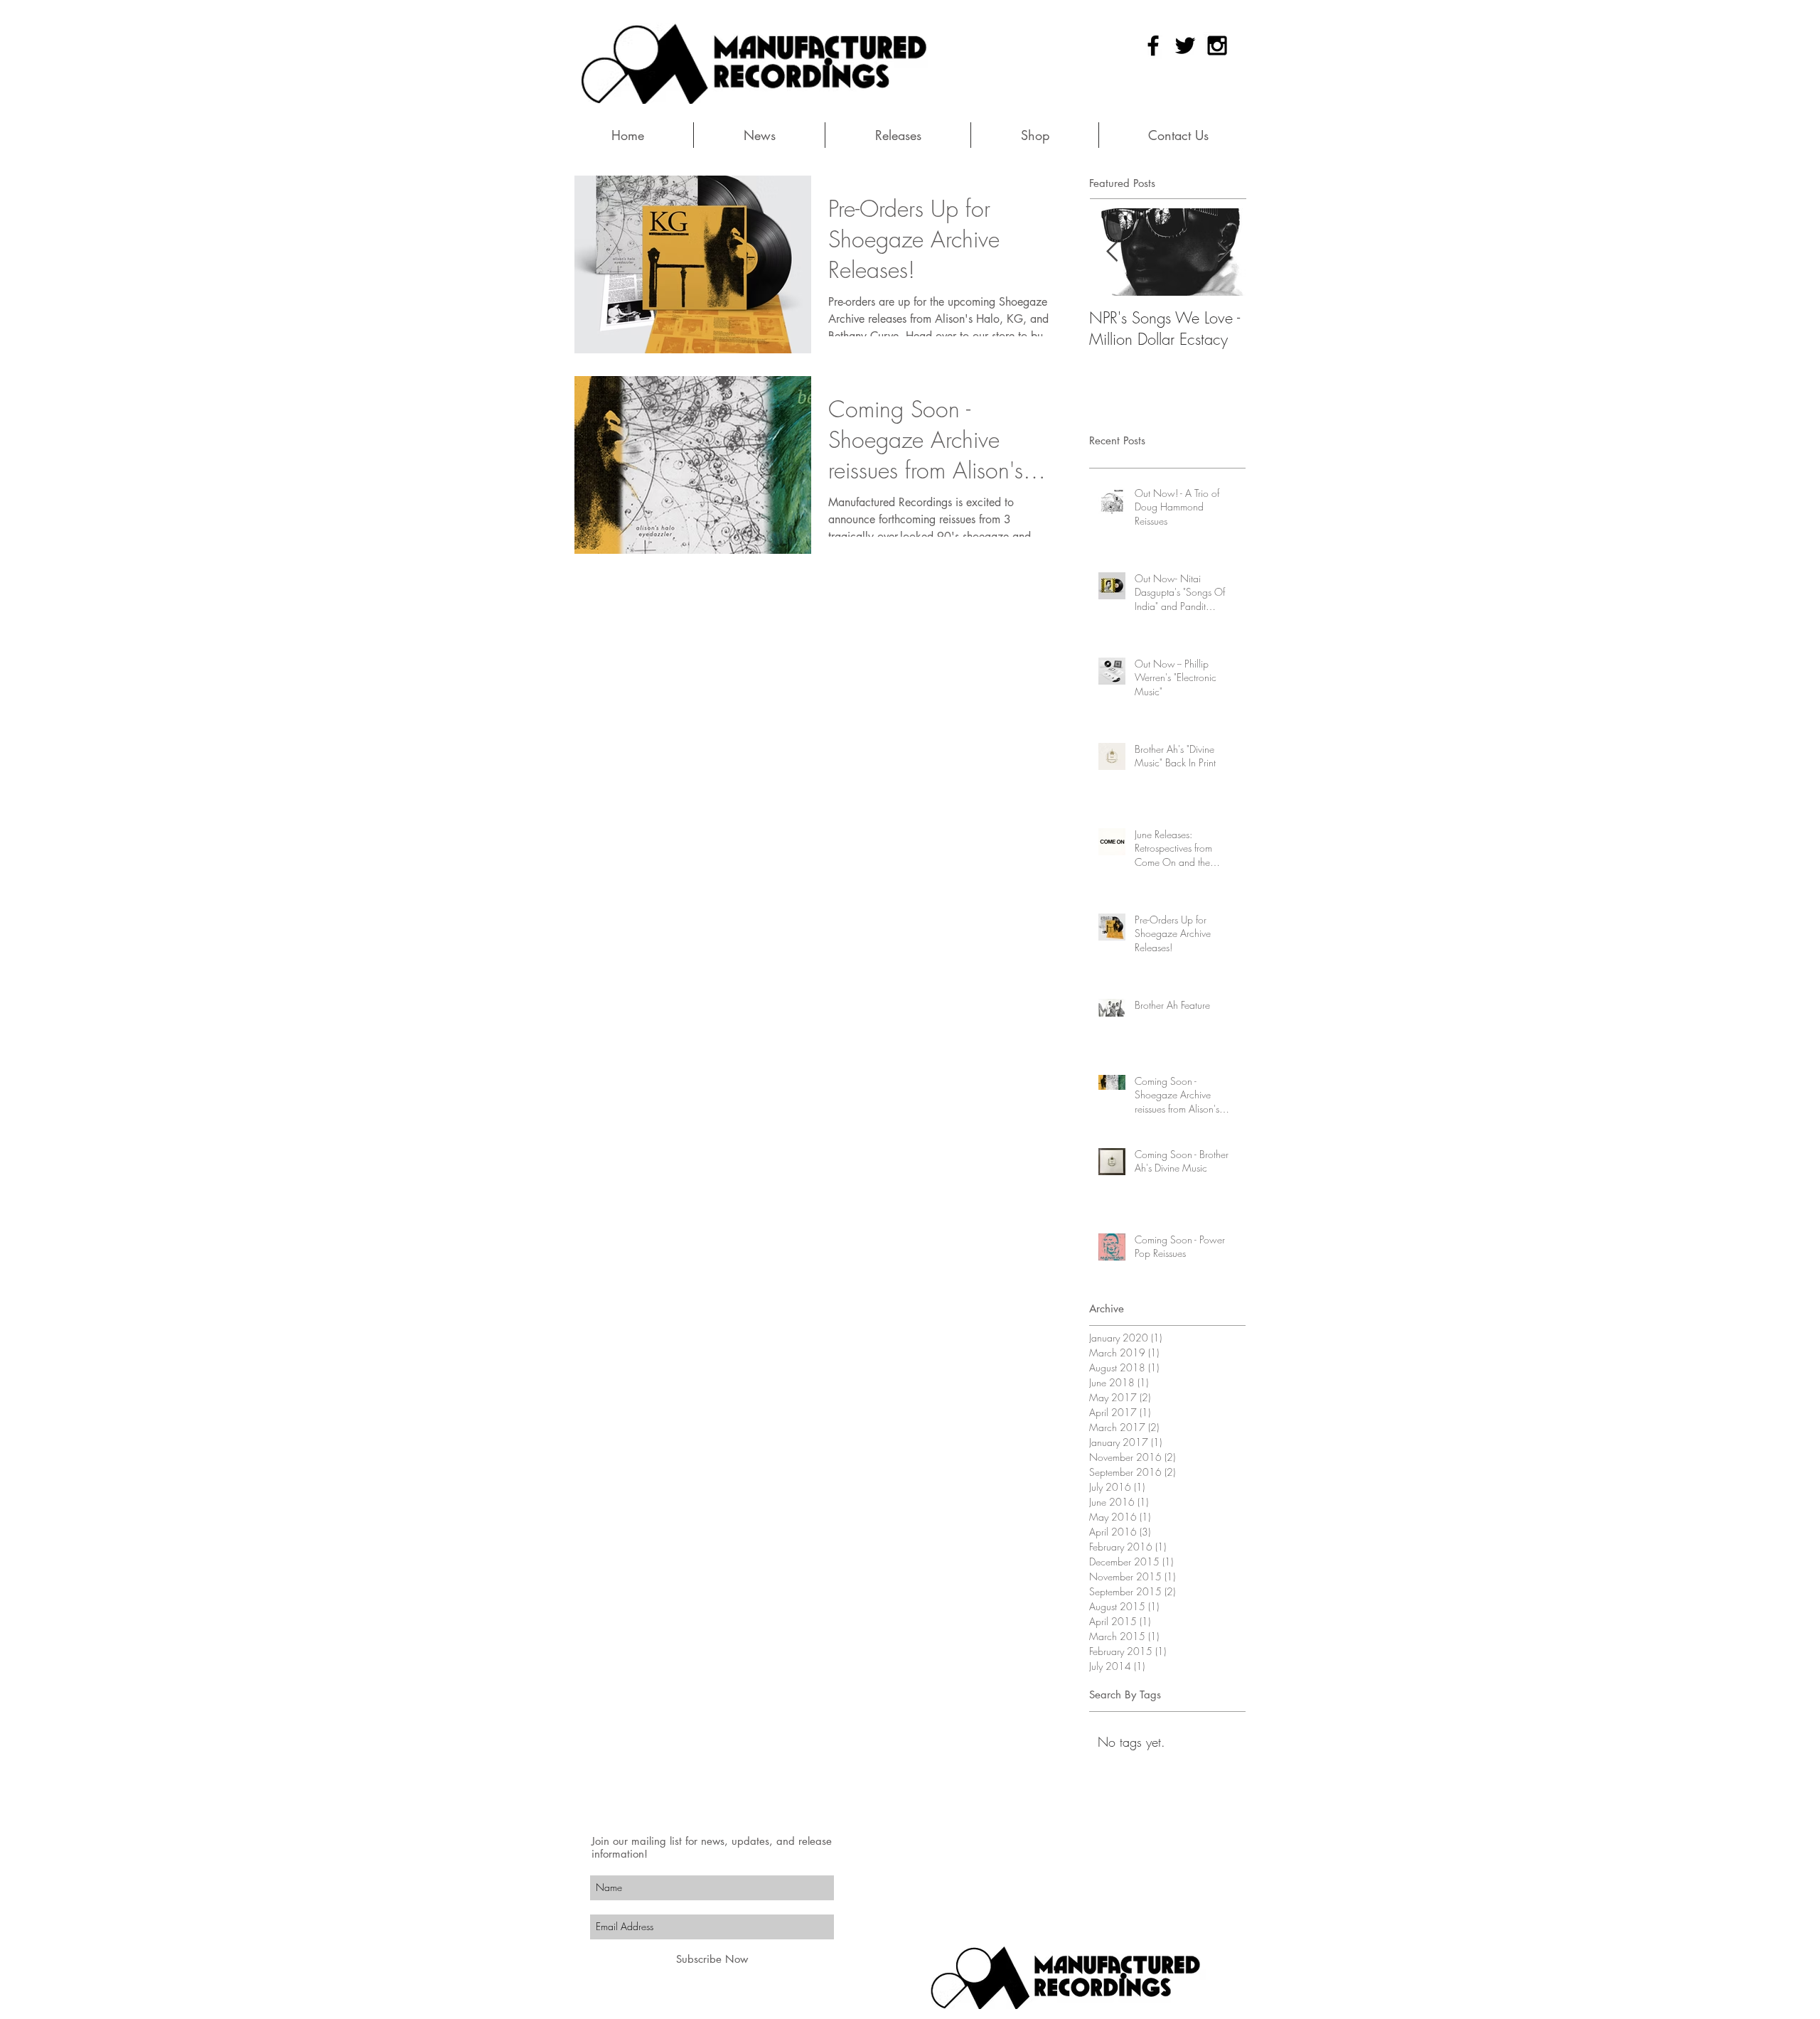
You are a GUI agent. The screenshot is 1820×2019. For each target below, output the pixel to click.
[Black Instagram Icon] (1217, 45)
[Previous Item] (1112, 252)
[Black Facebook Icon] (1153, 45)
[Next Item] (1223, 252)
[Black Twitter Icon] (1185, 45)
